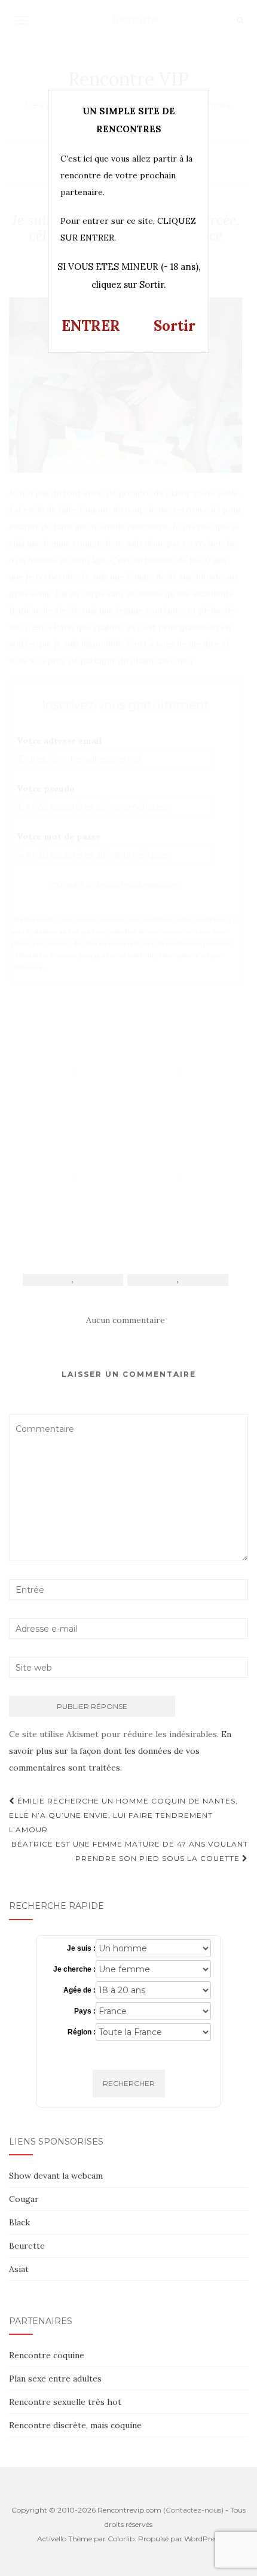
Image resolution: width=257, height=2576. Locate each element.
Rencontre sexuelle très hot (65, 2402)
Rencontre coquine (47, 2355)
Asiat (19, 2269)
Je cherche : (74, 1969)
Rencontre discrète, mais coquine (75, 2425)
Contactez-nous (193, 2510)
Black (19, 2222)
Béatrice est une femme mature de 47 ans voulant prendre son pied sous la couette (130, 1851)
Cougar (24, 2199)
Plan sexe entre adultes (55, 2379)
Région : (82, 2032)
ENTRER (91, 326)
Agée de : (79, 1990)
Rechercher (129, 2083)
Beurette (27, 2246)
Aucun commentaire (126, 1320)
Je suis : (81, 1948)
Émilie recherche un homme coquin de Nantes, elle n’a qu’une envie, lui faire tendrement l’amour (123, 1815)
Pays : (85, 2011)
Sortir (175, 326)
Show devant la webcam (56, 2176)
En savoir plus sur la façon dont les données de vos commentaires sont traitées (120, 1751)
